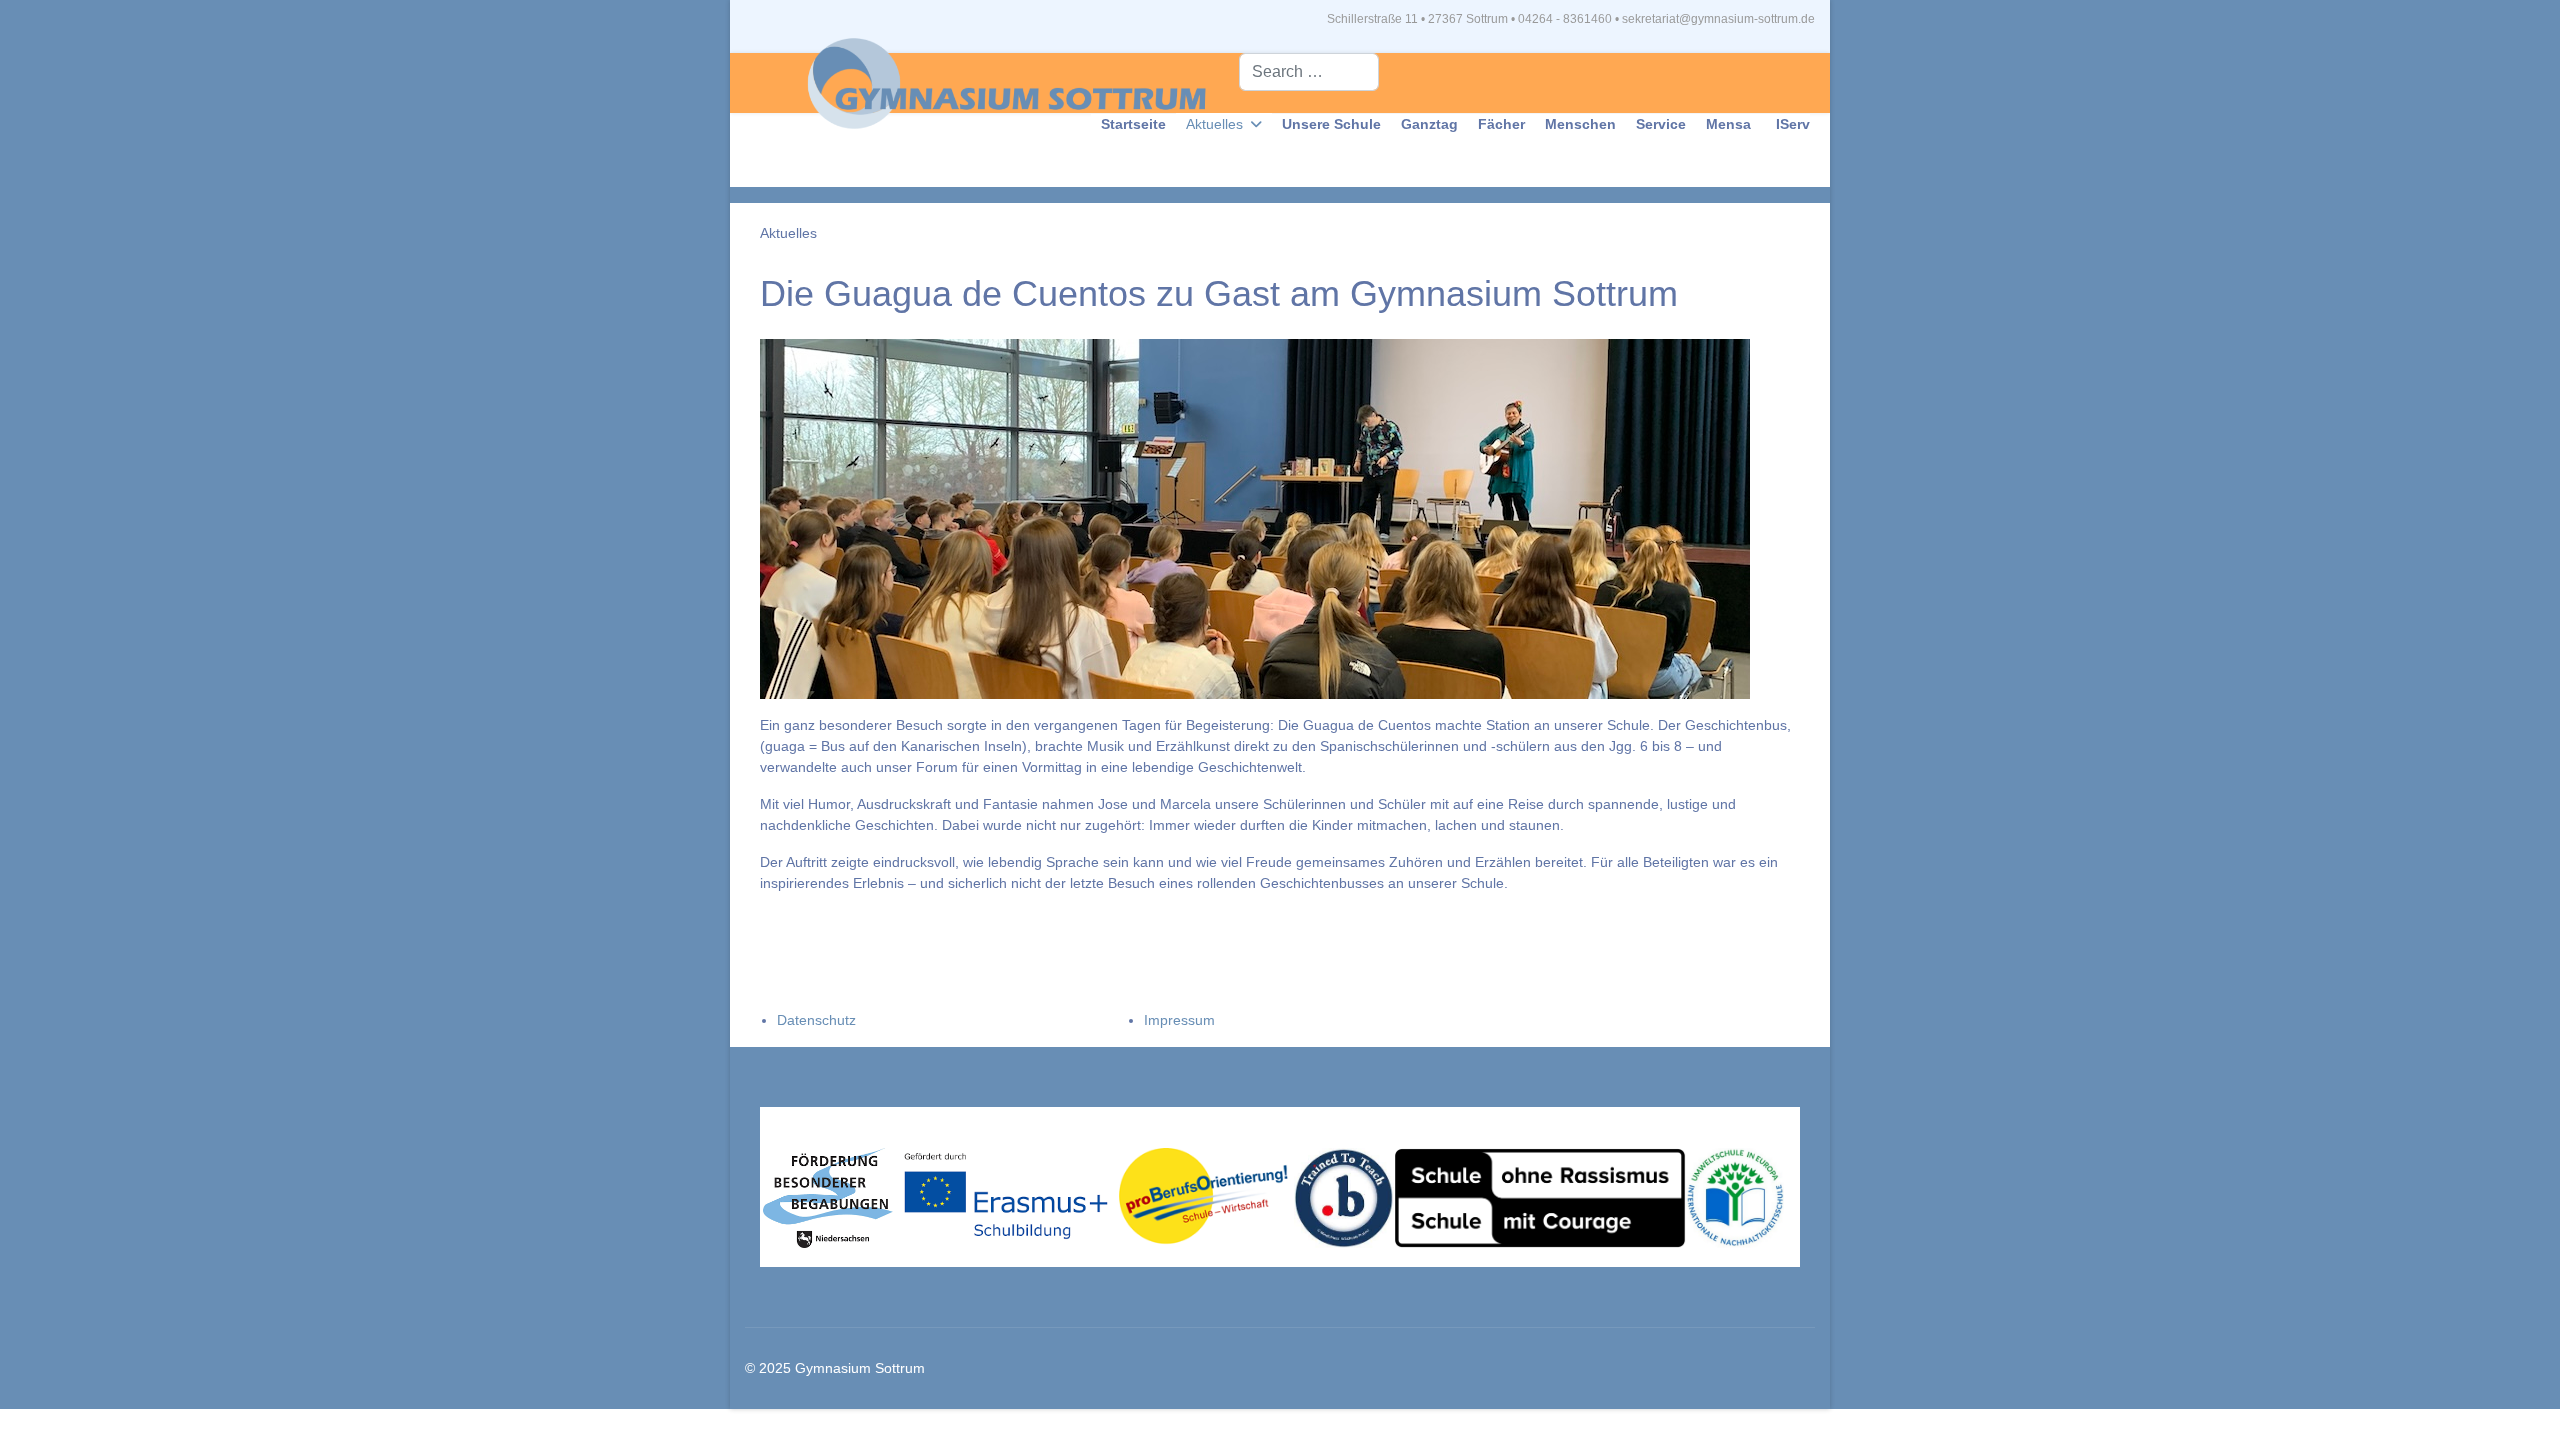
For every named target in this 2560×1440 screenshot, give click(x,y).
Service (1661, 124)
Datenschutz (816, 1020)
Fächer (1501, 124)
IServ (1793, 124)
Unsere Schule (1331, 124)
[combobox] (1309, 72)
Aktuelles (1214, 124)
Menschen (1580, 124)
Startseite (1133, 124)
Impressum (1179, 1020)
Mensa (1728, 124)
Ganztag (1429, 124)
